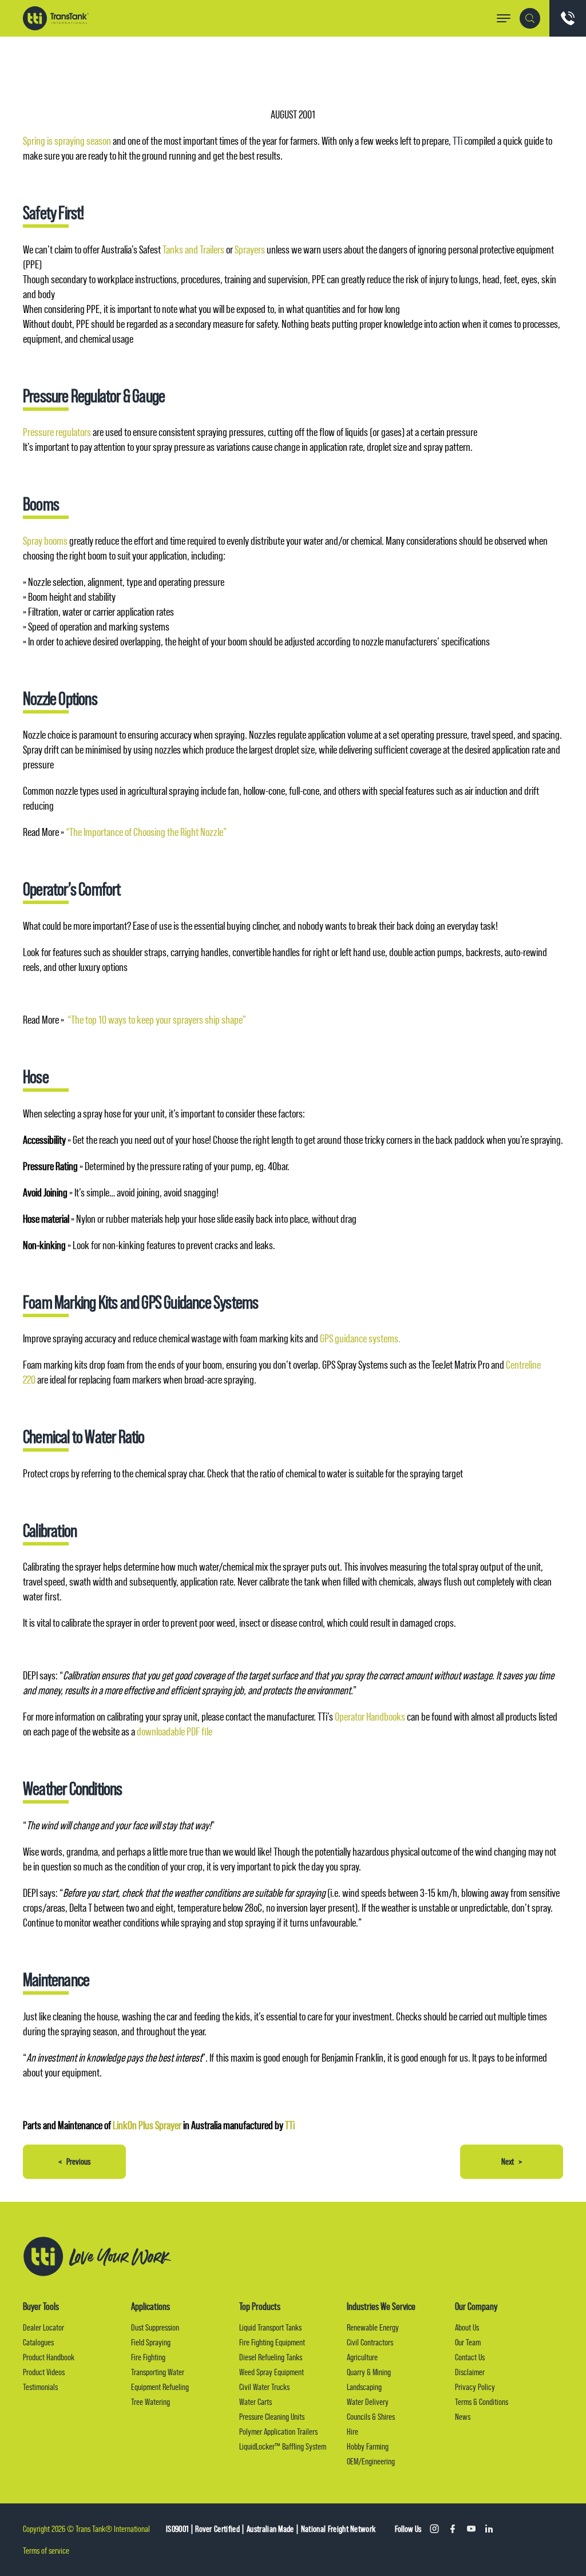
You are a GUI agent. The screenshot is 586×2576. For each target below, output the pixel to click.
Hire (353, 2432)
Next (512, 2161)
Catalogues (38, 2342)
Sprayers (250, 250)
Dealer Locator (43, 2327)
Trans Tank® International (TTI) (56, 18)
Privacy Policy (475, 2387)
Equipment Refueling (160, 2387)
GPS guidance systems (359, 1339)
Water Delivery (368, 2402)
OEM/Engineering (371, 2461)
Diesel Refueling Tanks (271, 2357)
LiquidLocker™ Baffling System (283, 2446)
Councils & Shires (371, 2417)
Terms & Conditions (482, 2402)
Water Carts (256, 2402)
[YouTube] (471, 2529)
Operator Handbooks (370, 1717)
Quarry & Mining (369, 2372)
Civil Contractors (370, 2342)
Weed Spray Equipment (272, 2372)
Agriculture (362, 2357)
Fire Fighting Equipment (272, 2342)
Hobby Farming (368, 2446)
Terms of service (46, 2551)
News (463, 2417)
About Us (467, 2327)
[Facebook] (453, 2529)
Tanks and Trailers (193, 250)
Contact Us (470, 2357)
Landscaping (364, 2387)
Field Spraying (151, 2342)
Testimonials (40, 2387)
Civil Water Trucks (264, 2387)
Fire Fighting (148, 2357)
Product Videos (44, 2372)
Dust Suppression (155, 2327)
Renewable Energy (373, 2327)
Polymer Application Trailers (278, 2432)
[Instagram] (434, 2529)
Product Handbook (49, 2357)
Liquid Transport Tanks (270, 2327)
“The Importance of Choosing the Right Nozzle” (146, 832)
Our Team (468, 2342)
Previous (74, 2161)
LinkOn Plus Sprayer (147, 2125)
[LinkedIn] (489, 2529)
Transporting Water (158, 2372)
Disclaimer (470, 2372)
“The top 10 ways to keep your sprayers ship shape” (157, 1020)
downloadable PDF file (175, 1732)
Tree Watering (151, 2402)
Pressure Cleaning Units (272, 2417)
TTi (458, 141)
